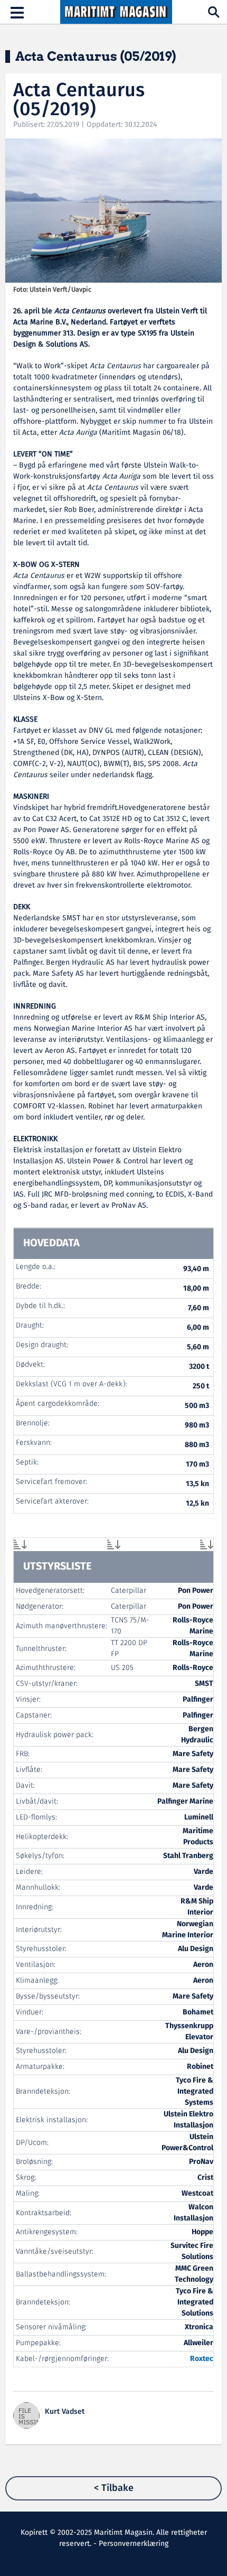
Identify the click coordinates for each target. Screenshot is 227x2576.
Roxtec (202, 2359)
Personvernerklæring (134, 2544)
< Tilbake (114, 2488)
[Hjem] (116, 12)
